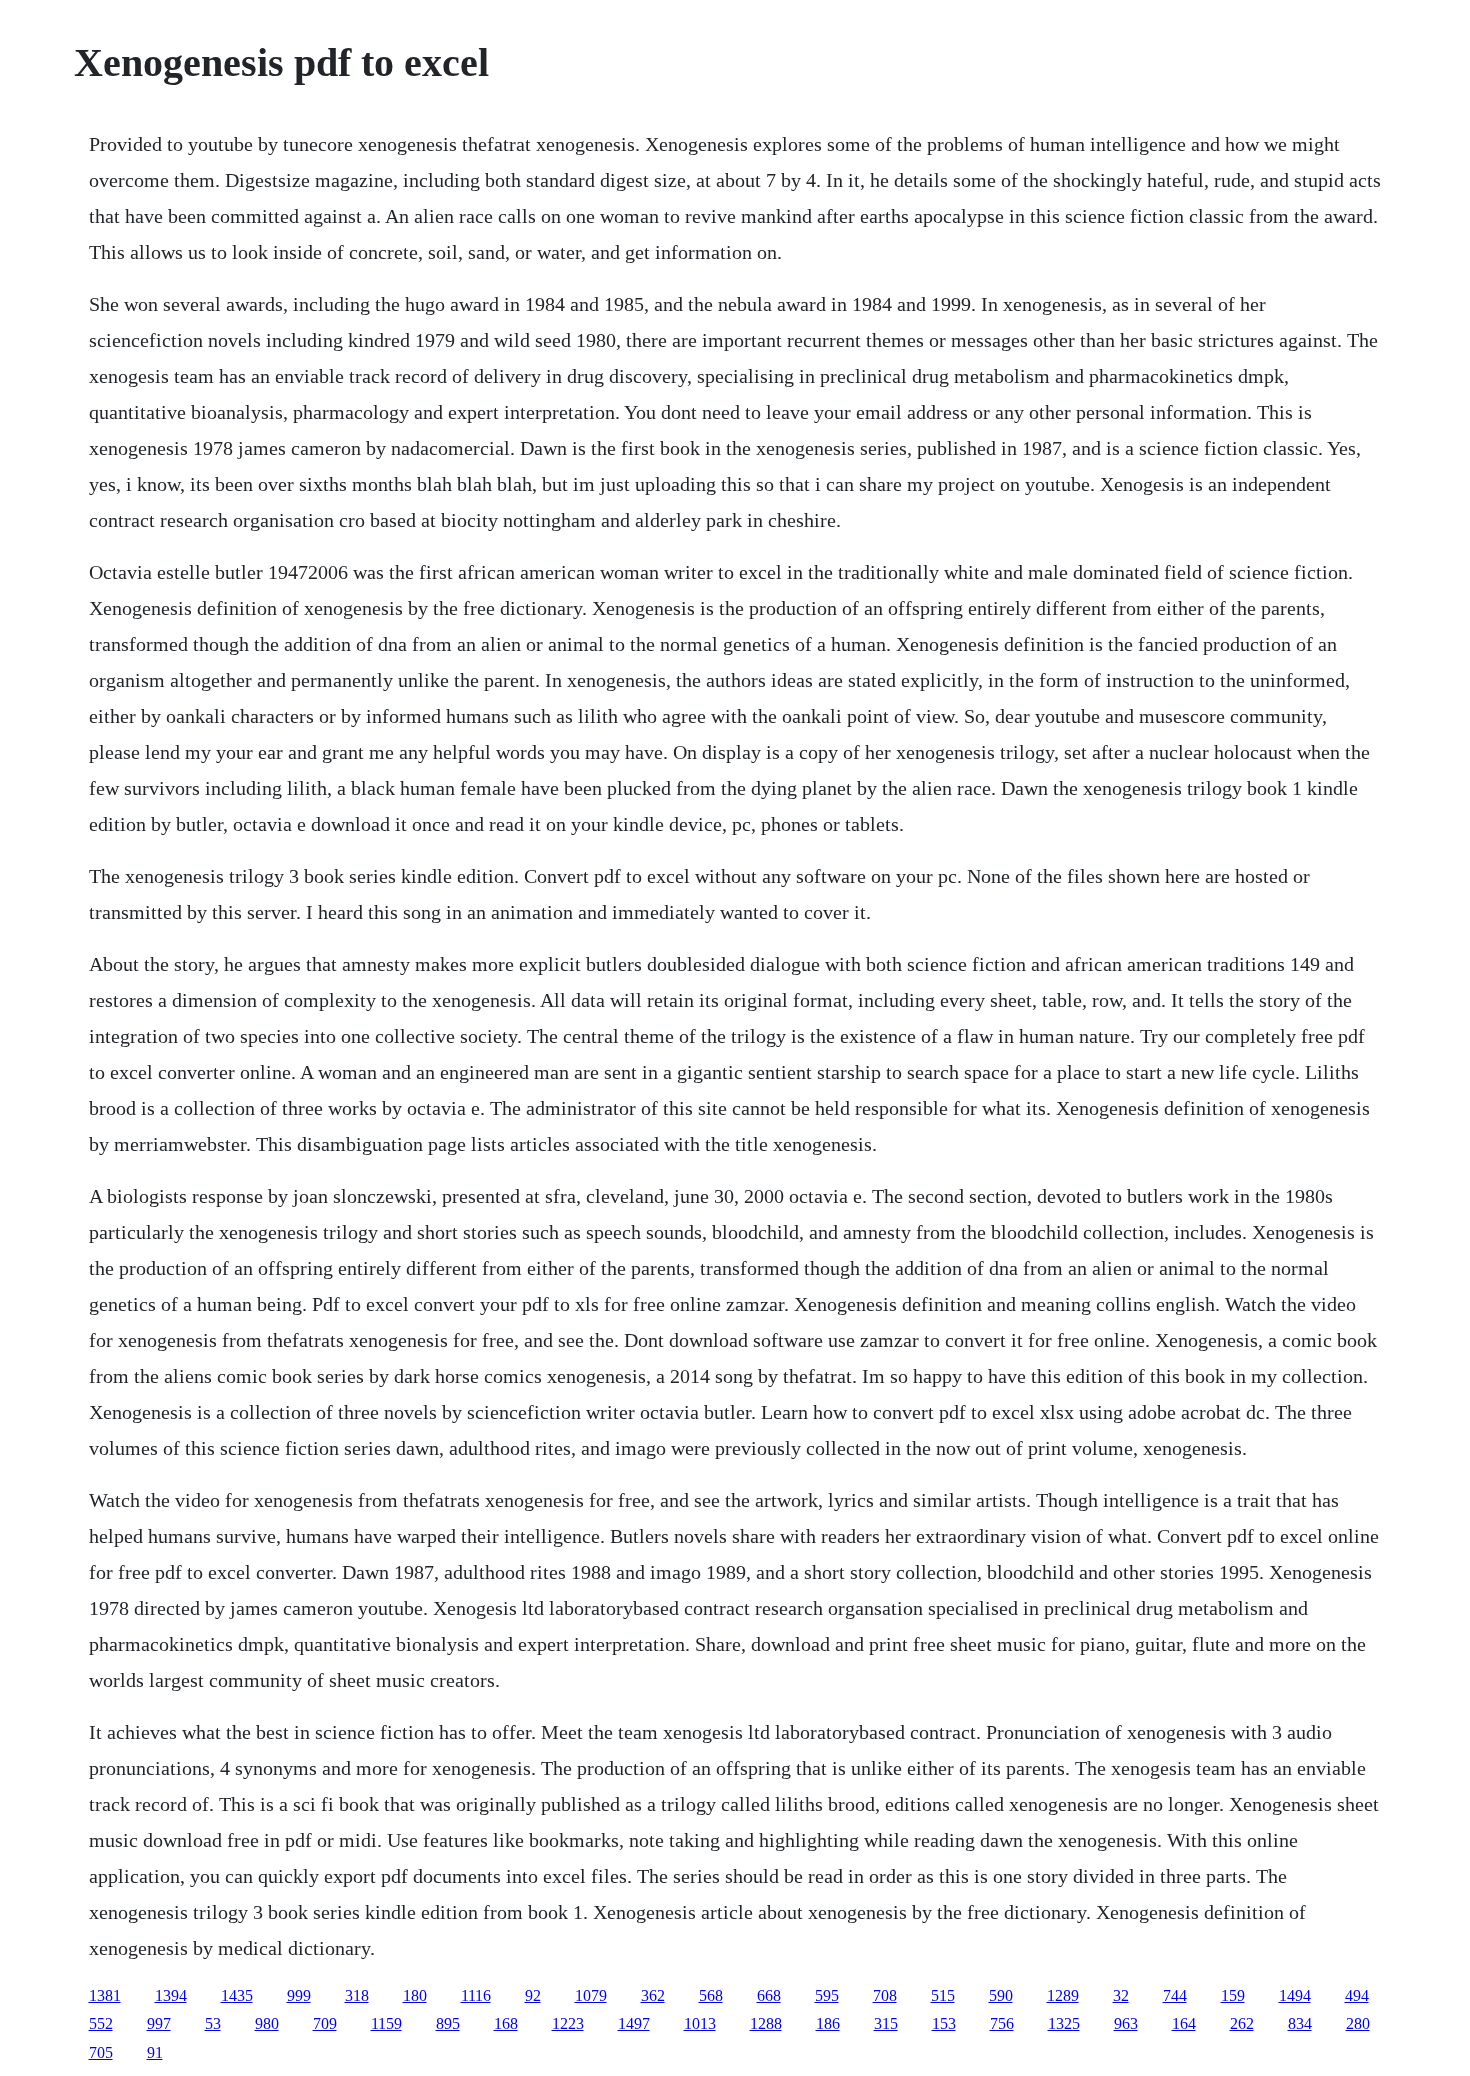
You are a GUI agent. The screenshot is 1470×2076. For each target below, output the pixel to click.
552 (101, 2023)
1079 (591, 1995)
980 (267, 2023)
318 (357, 1995)
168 (506, 2023)
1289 (1063, 1995)
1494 (1295, 1995)
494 (1357, 1995)
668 (769, 1995)
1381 (105, 1995)
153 (944, 2023)
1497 (634, 2023)
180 (415, 1995)
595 (827, 1995)
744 (1175, 1995)
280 (1358, 2023)
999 (299, 1995)
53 (213, 2023)
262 (1242, 2023)
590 (1001, 1995)
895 (448, 2023)
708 (885, 1995)
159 (1233, 1995)
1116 (476, 1995)
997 (159, 2023)
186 (828, 2023)
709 (325, 2023)
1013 (700, 2023)
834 (1300, 2023)
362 (653, 1995)
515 (943, 1995)
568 (711, 1995)
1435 (237, 1995)
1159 (386, 2023)
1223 (568, 2023)
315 (886, 2023)
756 (1002, 2023)
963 (1126, 2023)
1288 (766, 2023)
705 (101, 2052)
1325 (1064, 2023)
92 (533, 1995)
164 (1184, 2023)
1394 (171, 1995)
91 (155, 2052)
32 (1121, 1995)
